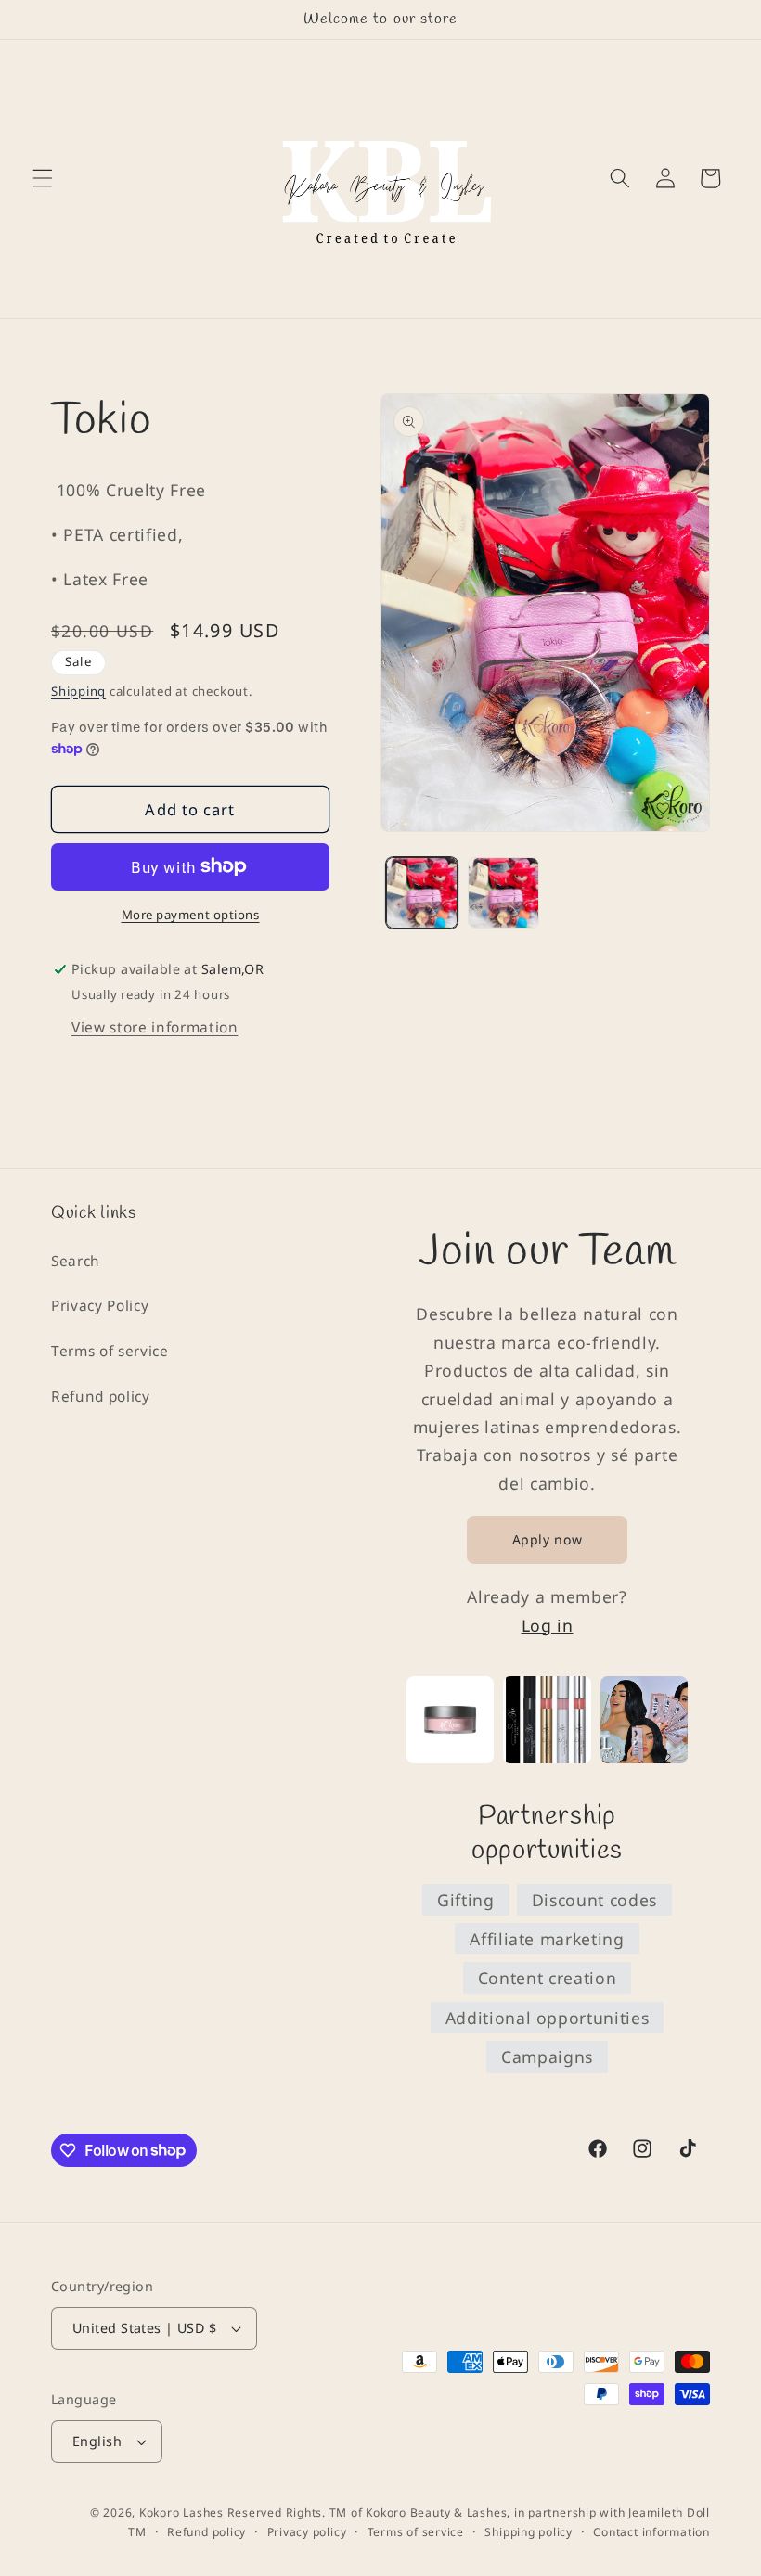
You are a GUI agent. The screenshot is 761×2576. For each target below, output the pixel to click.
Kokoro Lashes (181, 2512)
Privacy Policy (100, 1306)
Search (76, 1261)
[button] (43, 178)
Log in (548, 1625)
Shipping (78, 691)
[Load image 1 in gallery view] (422, 893)
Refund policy (101, 1397)
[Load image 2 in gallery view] (503, 893)
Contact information (651, 2532)
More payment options (191, 915)
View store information (155, 1027)
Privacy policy (307, 2532)
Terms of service (110, 1351)
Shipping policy (529, 2532)
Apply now (548, 1539)
